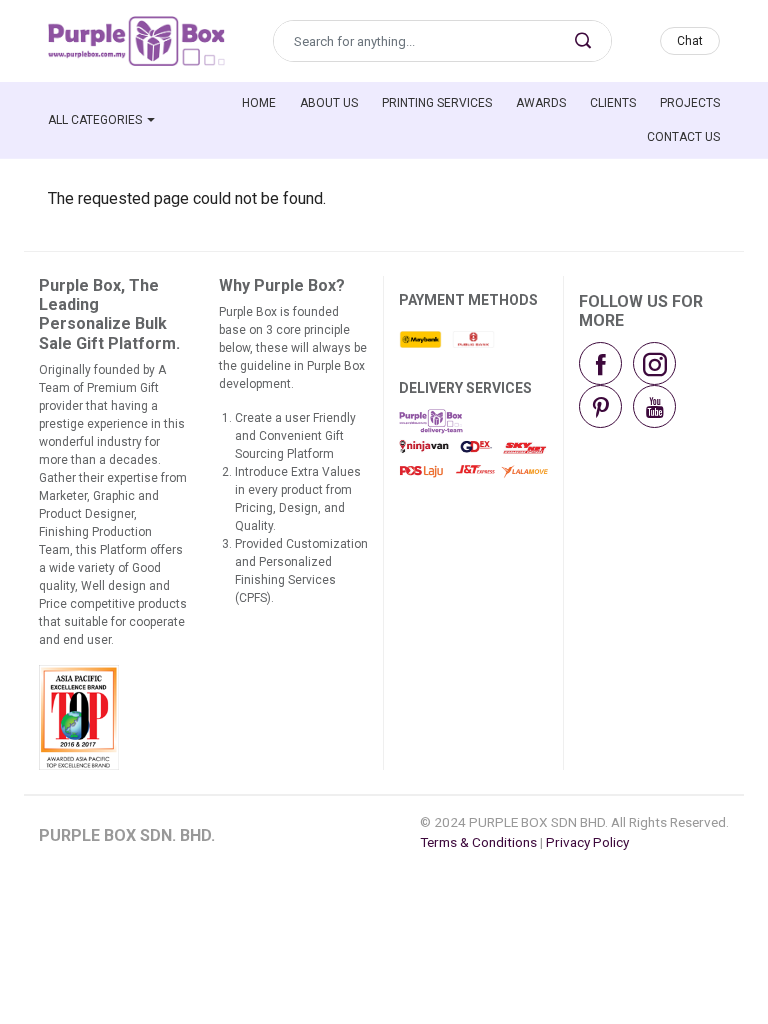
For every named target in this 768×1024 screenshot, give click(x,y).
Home (259, 103)
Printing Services (437, 103)
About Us (329, 103)
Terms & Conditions (478, 842)
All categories (95, 120)
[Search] (583, 41)
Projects (690, 103)
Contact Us (683, 137)
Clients (613, 103)
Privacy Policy (587, 842)
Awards (541, 103)
